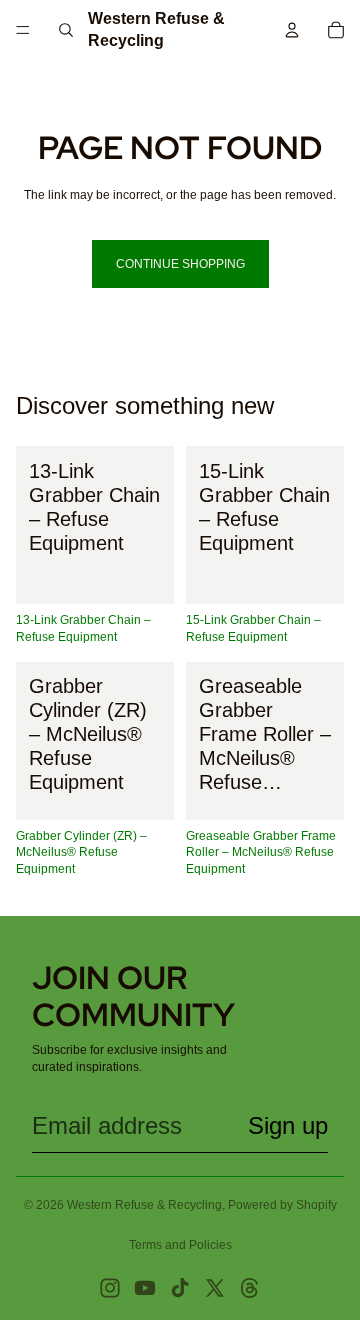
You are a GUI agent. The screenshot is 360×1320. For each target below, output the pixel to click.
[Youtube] (145, 1288)
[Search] (66, 30)
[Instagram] (110, 1288)
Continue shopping (180, 264)
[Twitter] (215, 1288)
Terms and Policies (180, 1245)
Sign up (288, 1125)
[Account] (292, 30)
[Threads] (250, 1288)
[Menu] (23, 30)
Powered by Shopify (282, 1205)
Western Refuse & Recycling (144, 1205)
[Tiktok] (180, 1288)
